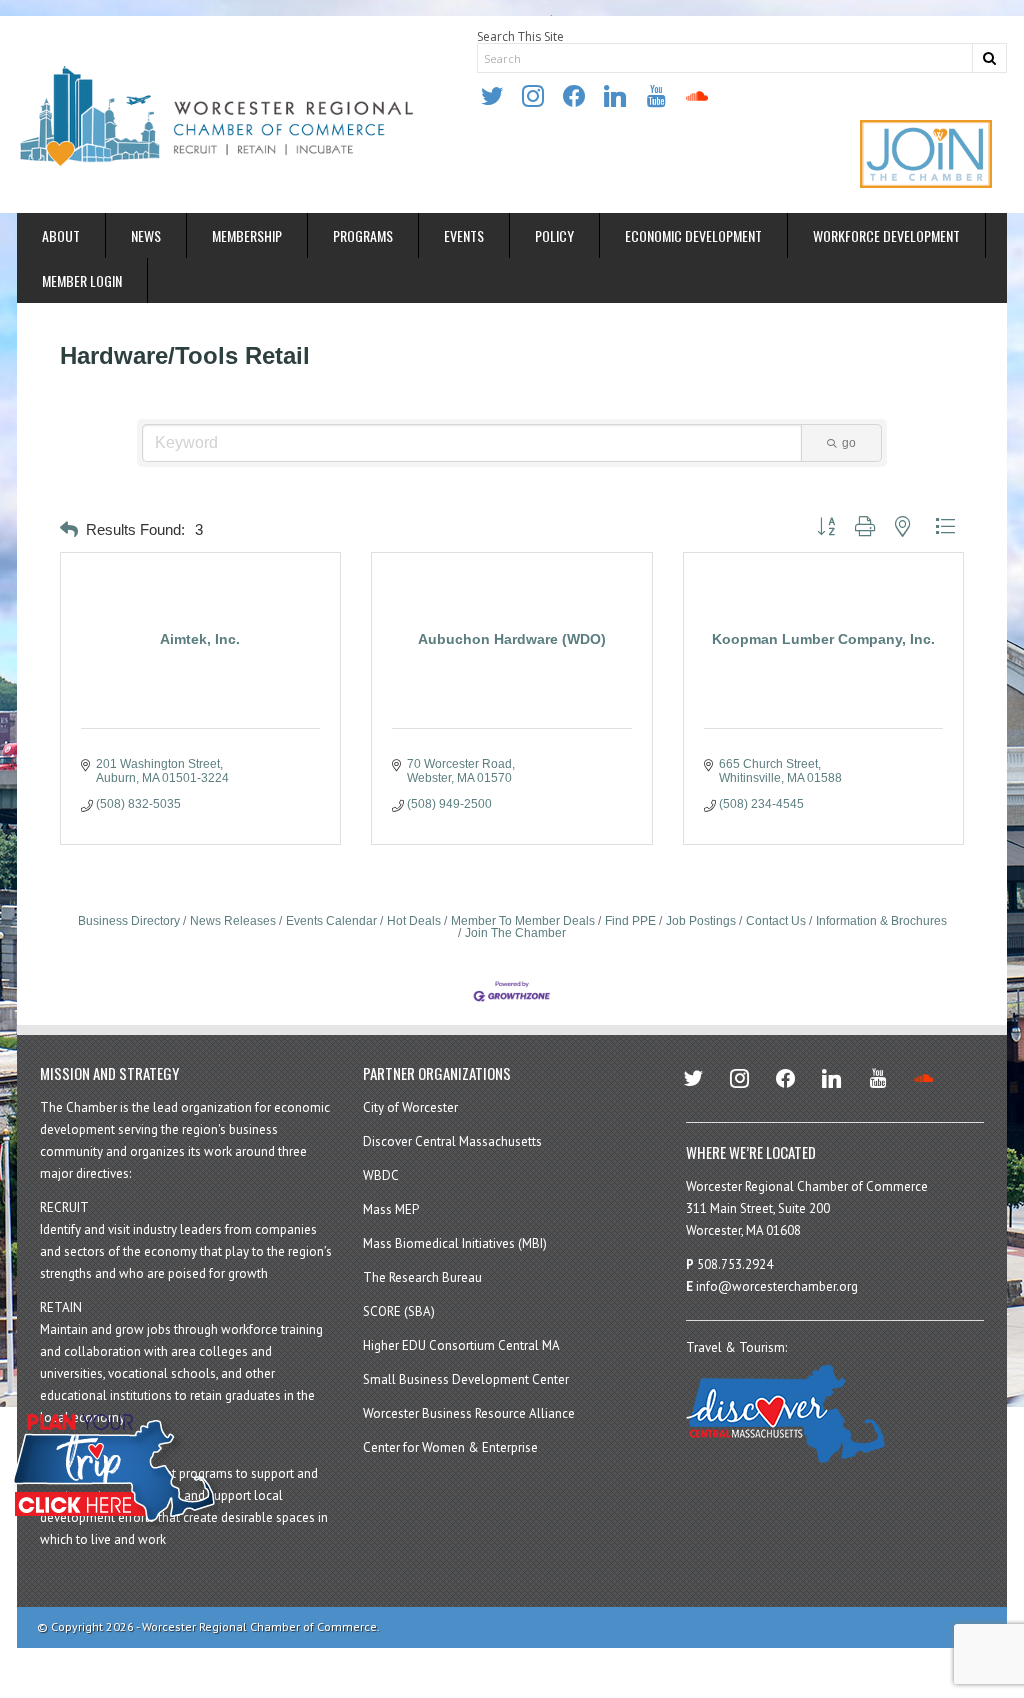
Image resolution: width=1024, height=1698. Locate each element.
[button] (69, 530)
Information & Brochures (881, 921)
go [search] (849, 443)
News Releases (233, 921)
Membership (247, 235)
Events (464, 235)
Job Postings (701, 921)
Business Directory (129, 921)
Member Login (82, 280)
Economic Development (693, 235)
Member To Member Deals (523, 921)
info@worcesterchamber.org (777, 1286)
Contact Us (776, 921)
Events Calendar (331, 921)
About (61, 235)
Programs (363, 235)
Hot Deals (414, 921)
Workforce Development (886, 235)
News (146, 235)
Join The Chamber (515, 933)
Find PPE (630, 921)
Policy (554, 235)
